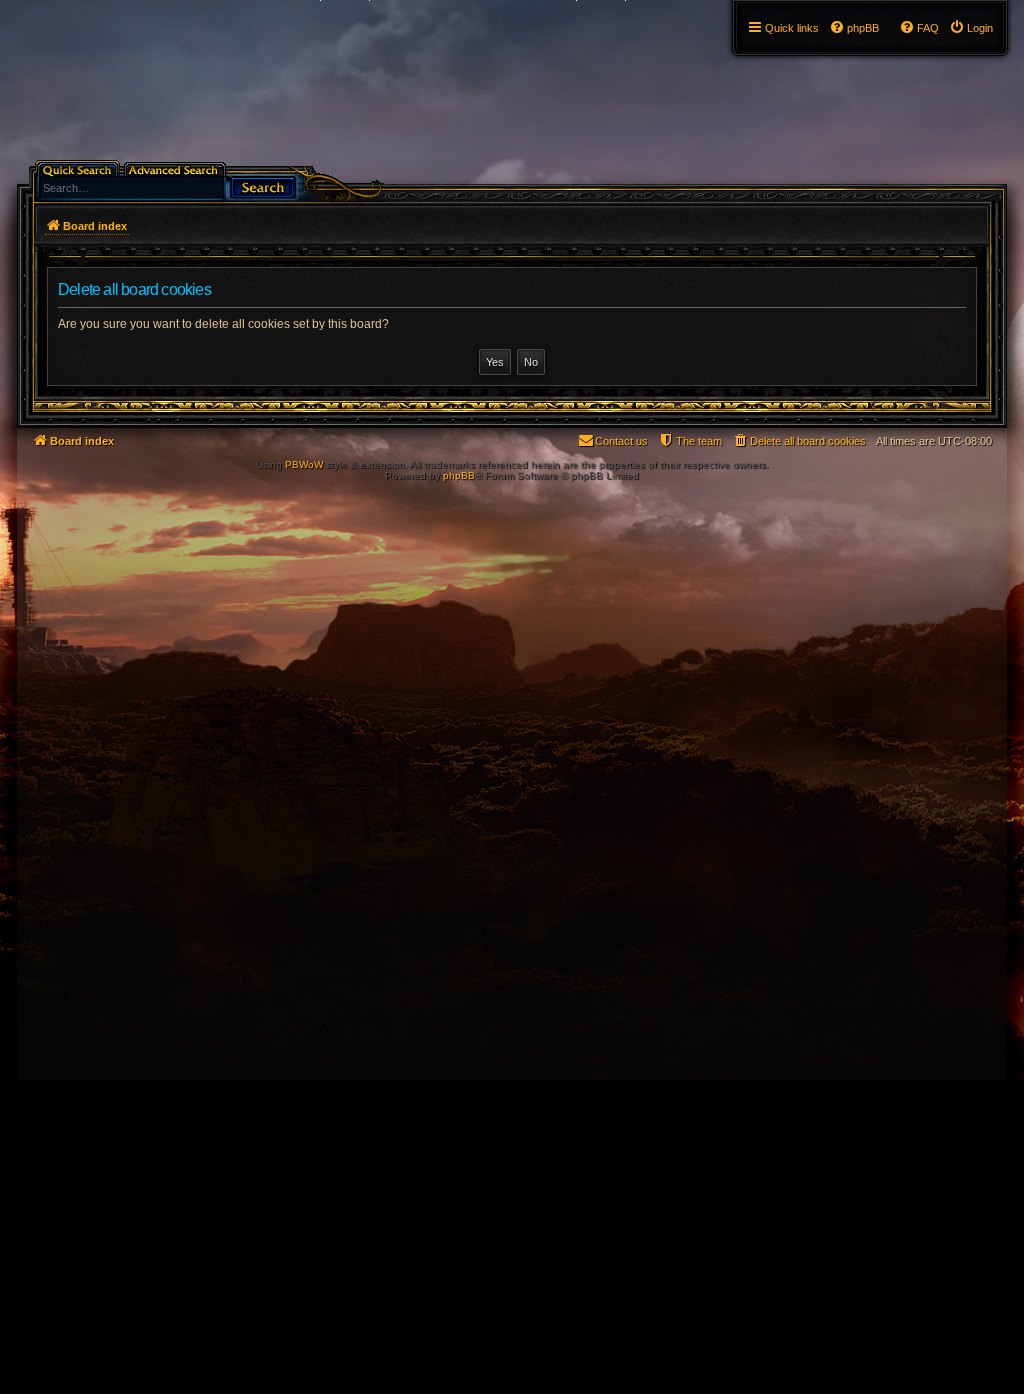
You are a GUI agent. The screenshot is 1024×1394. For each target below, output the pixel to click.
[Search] (263, 185)
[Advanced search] (176, 168)
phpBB (459, 475)
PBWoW (304, 464)
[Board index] (28, 5)
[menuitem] (971, 28)
